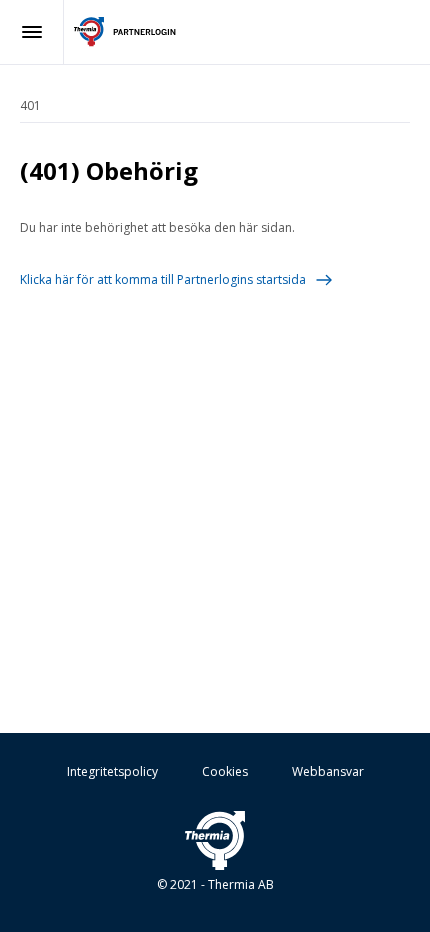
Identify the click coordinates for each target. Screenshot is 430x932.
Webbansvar (328, 771)
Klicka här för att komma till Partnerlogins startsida (163, 279)
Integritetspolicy (112, 771)
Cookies (225, 771)
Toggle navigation (32, 32)
